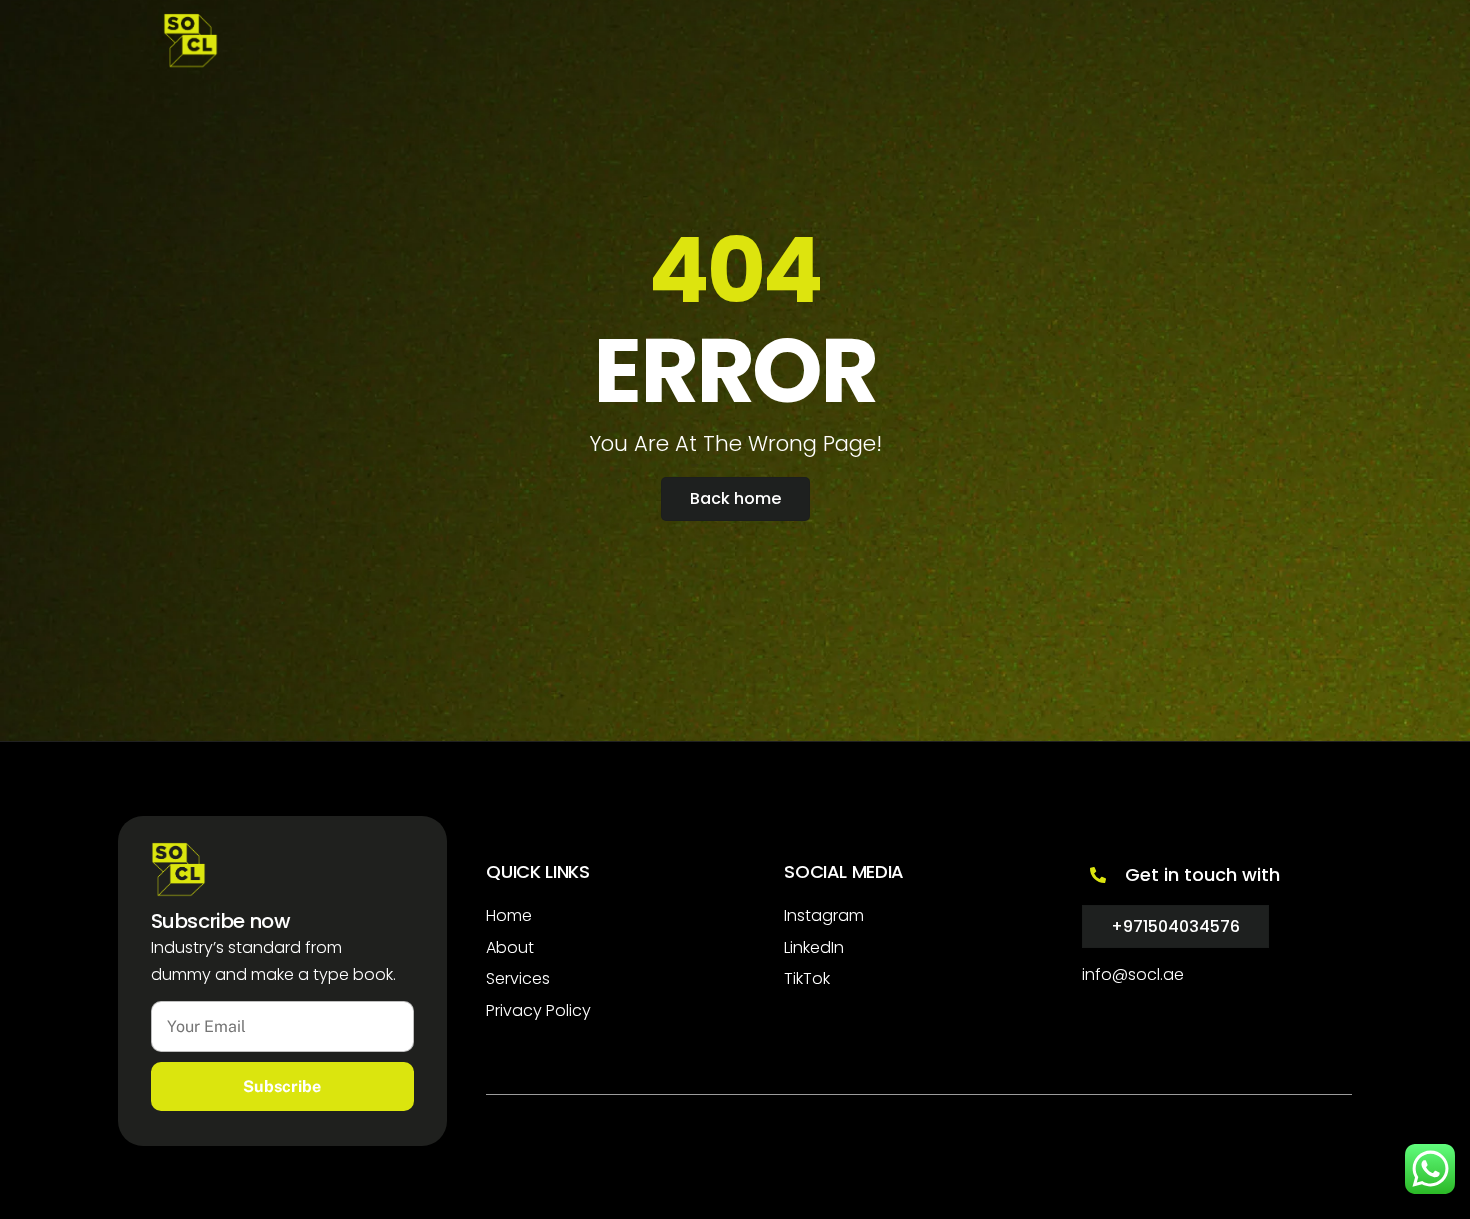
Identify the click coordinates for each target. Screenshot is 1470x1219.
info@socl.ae (1133, 974)
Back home (735, 498)
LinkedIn (814, 947)
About (510, 947)
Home (509, 915)
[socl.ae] (190, 58)
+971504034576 (1175, 926)
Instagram (824, 915)
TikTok (807, 978)
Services (518, 978)
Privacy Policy (538, 1010)
